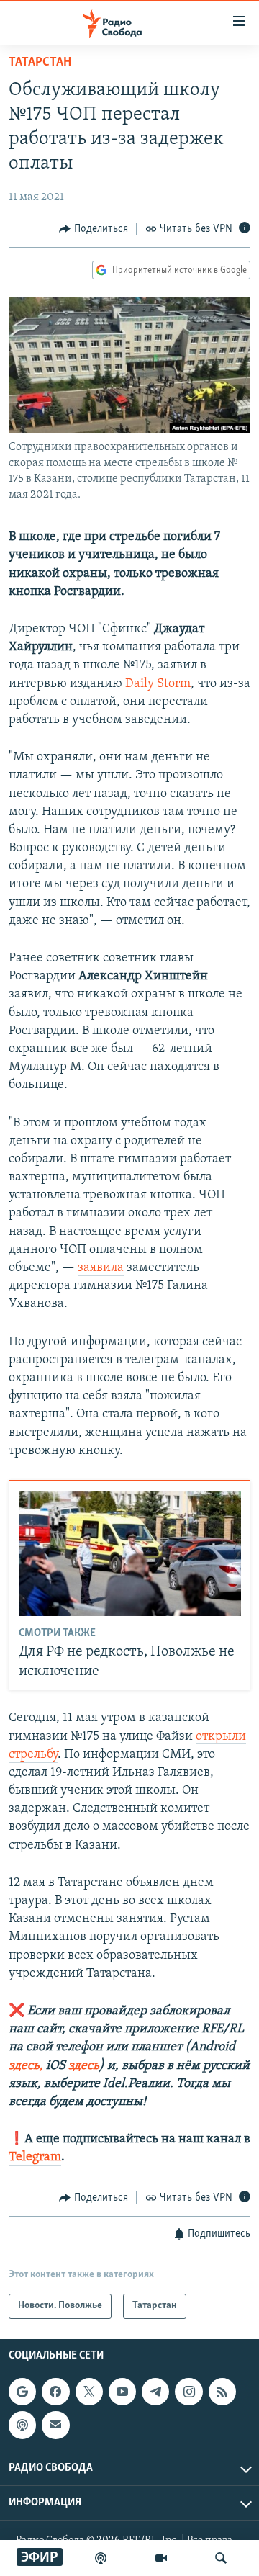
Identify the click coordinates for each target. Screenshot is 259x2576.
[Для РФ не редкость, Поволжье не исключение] (130, 1553)
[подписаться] (55, 2425)
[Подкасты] (22, 2425)
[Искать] (221, 2558)
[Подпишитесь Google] (22, 2392)
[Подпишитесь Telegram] (155, 2392)
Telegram (35, 2158)
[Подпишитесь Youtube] (122, 2392)
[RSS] (222, 2392)
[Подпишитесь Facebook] (55, 2392)
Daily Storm (158, 684)
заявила (101, 1268)
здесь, (26, 2066)
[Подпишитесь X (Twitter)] (89, 2392)
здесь (84, 2066)
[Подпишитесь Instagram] (188, 2392)
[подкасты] (101, 2558)
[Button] (94, 229)
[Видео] (161, 2558)
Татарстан (40, 63)
